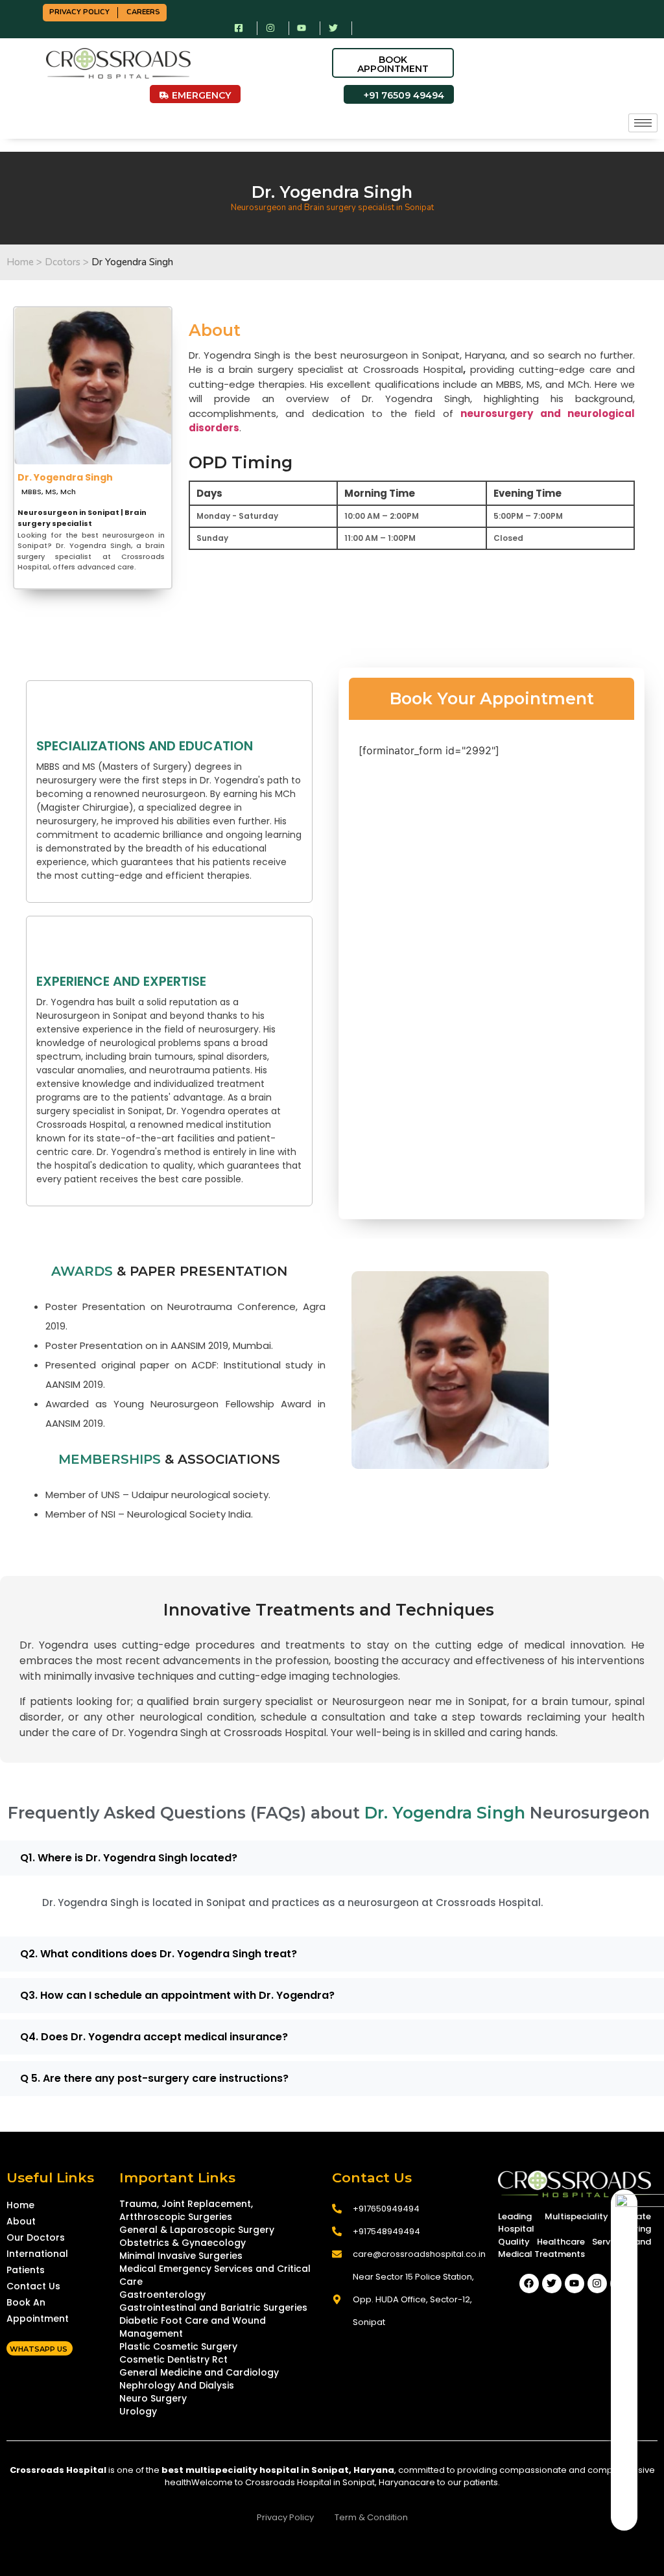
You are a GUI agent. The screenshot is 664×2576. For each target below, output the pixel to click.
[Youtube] (575, 2284)
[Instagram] (597, 2284)
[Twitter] (552, 2284)
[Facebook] (529, 2284)
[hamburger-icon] (643, 123)
